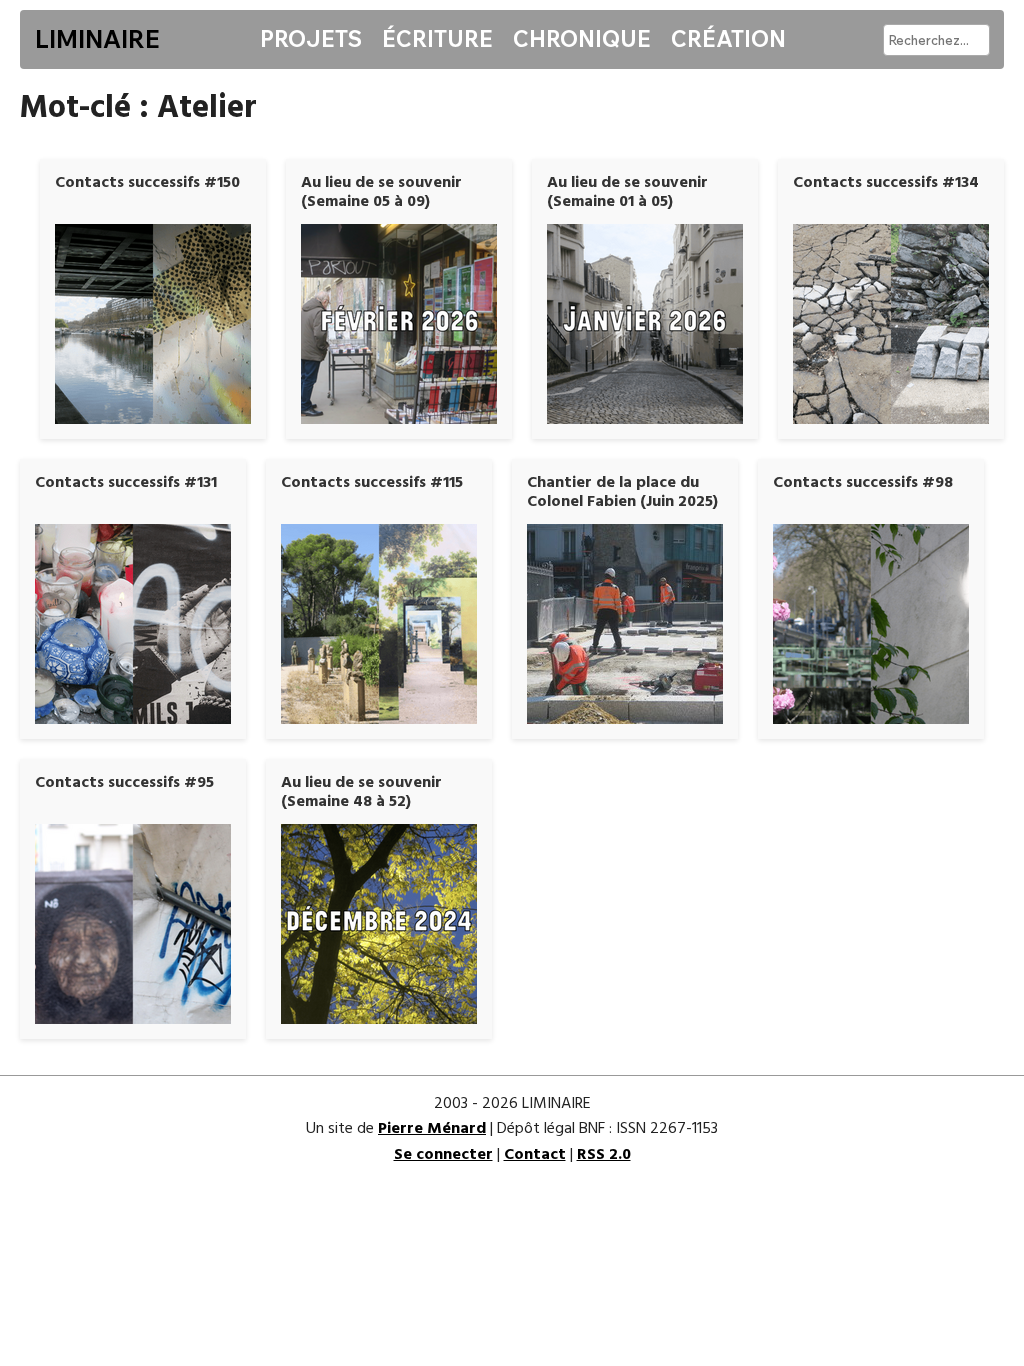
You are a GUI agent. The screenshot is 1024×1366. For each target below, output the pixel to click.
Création (728, 39)
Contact (535, 1155)
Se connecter (443, 1155)
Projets (311, 39)
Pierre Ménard (432, 1129)
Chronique (582, 39)
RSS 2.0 (604, 1155)
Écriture (437, 39)
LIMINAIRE (97, 39)
